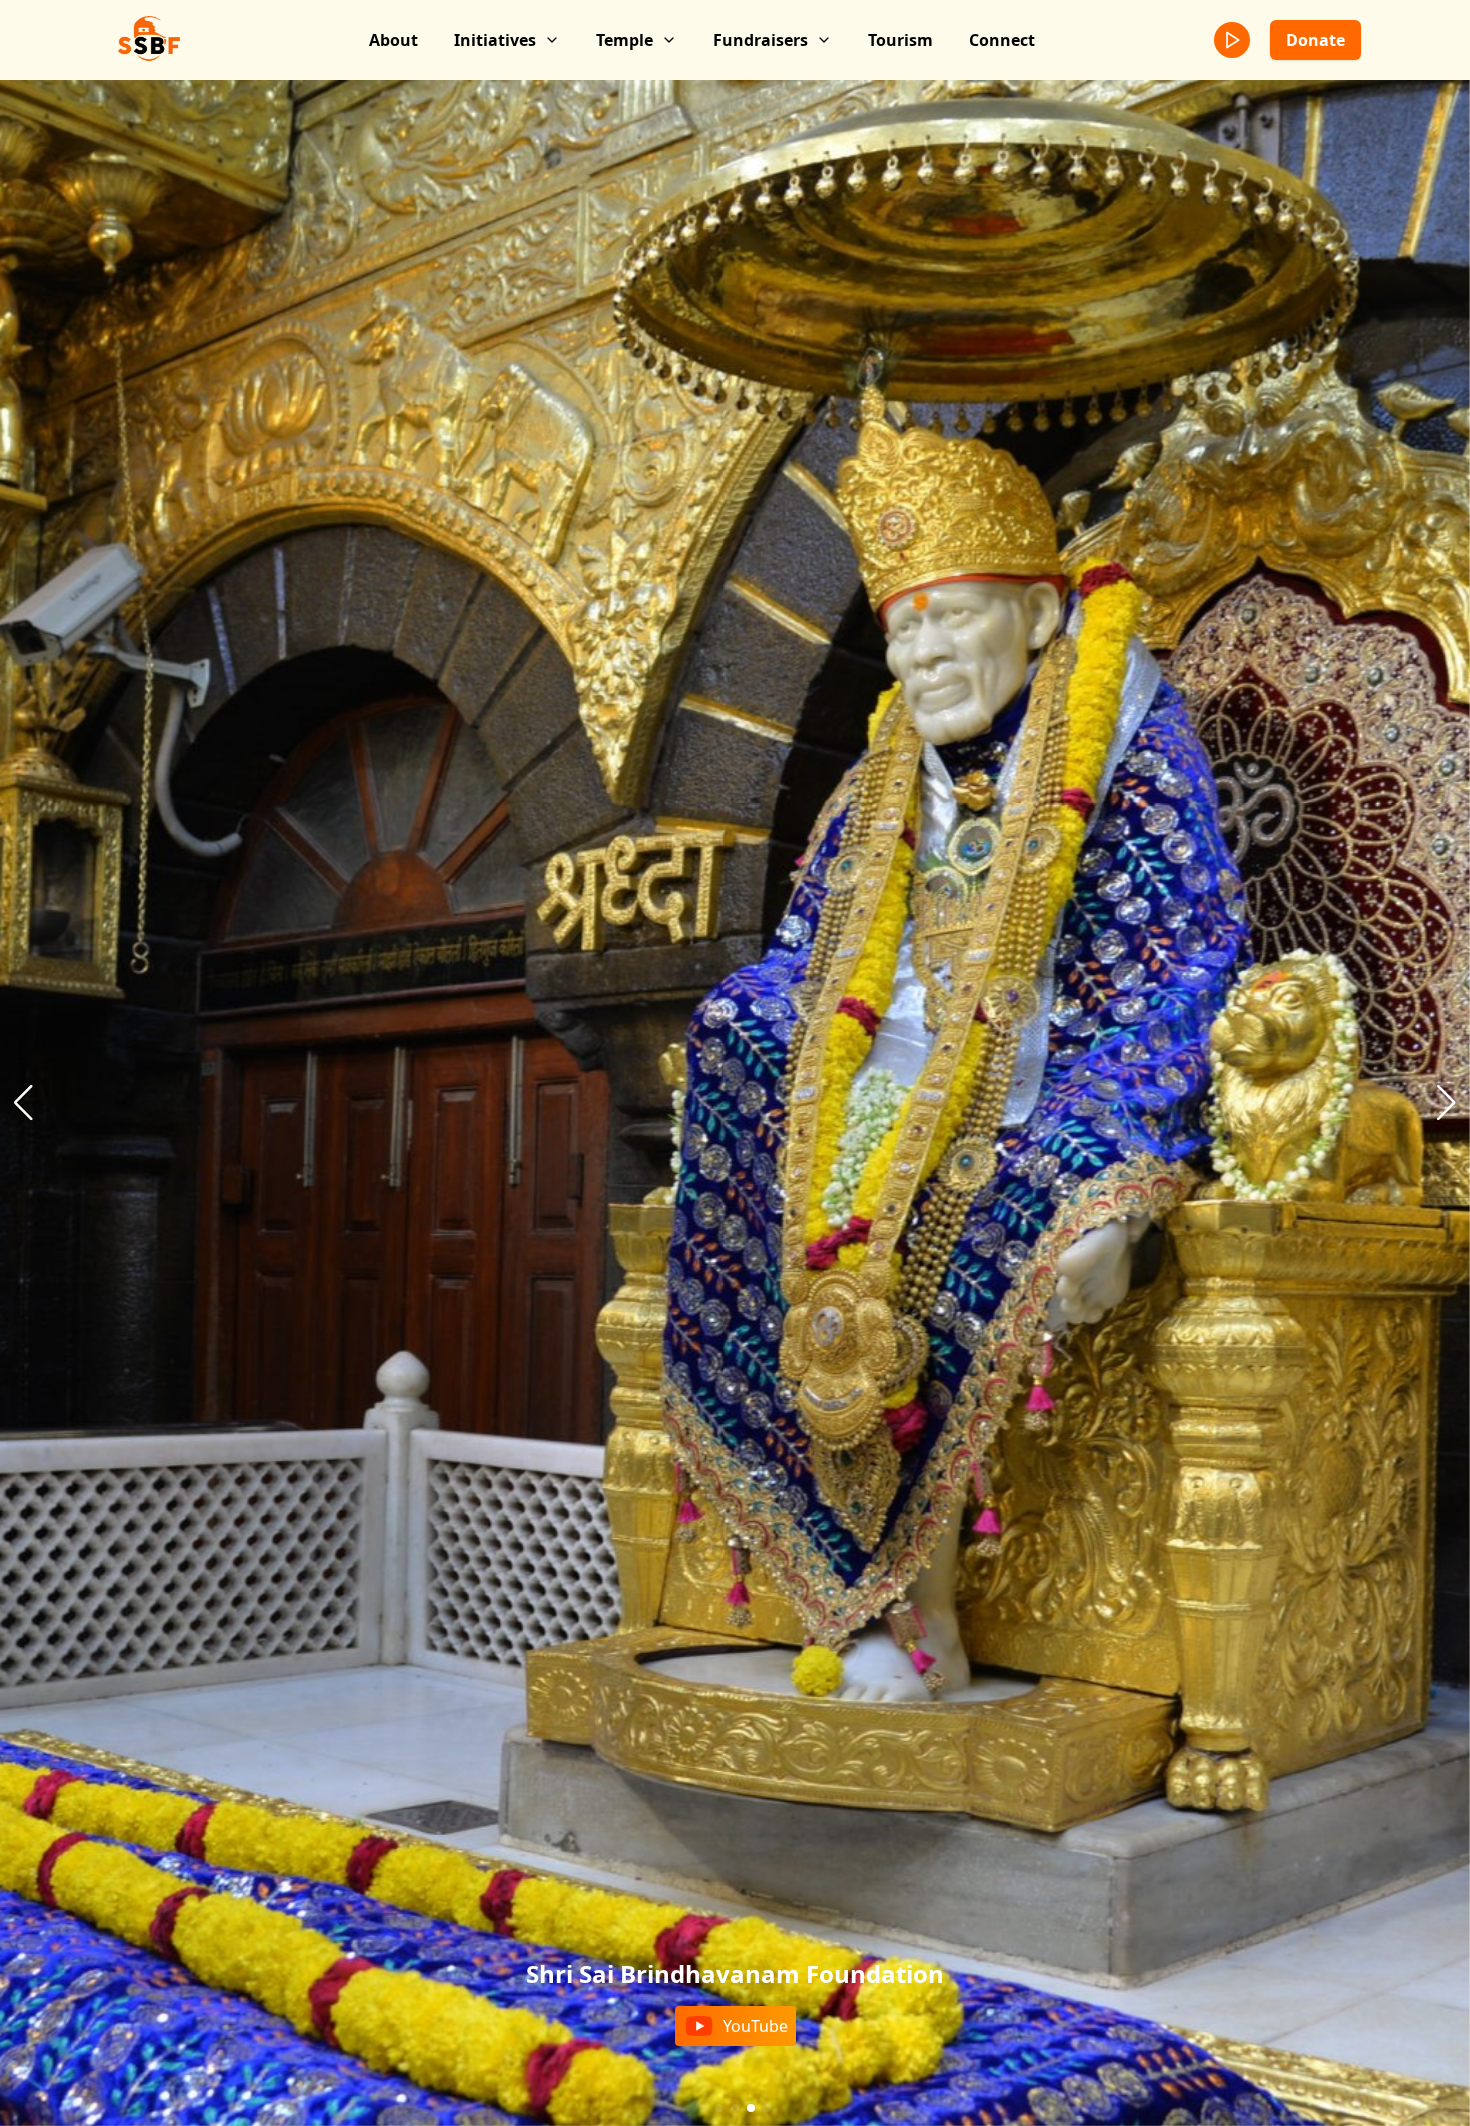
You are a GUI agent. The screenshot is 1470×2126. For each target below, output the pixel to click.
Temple (624, 40)
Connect (1002, 40)
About (393, 40)
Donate (1315, 40)
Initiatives (495, 40)
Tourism (900, 40)
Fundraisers (760, 40)
